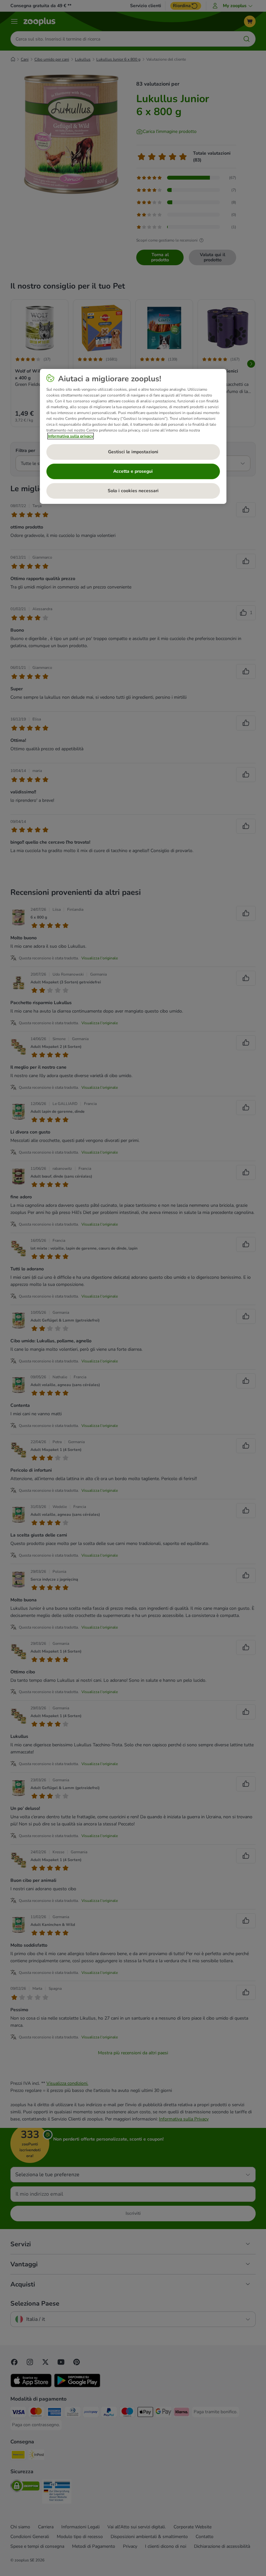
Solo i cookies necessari (133, 491)
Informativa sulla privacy (71, 436)
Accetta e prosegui (133, 471)
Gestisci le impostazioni (133, 452)
